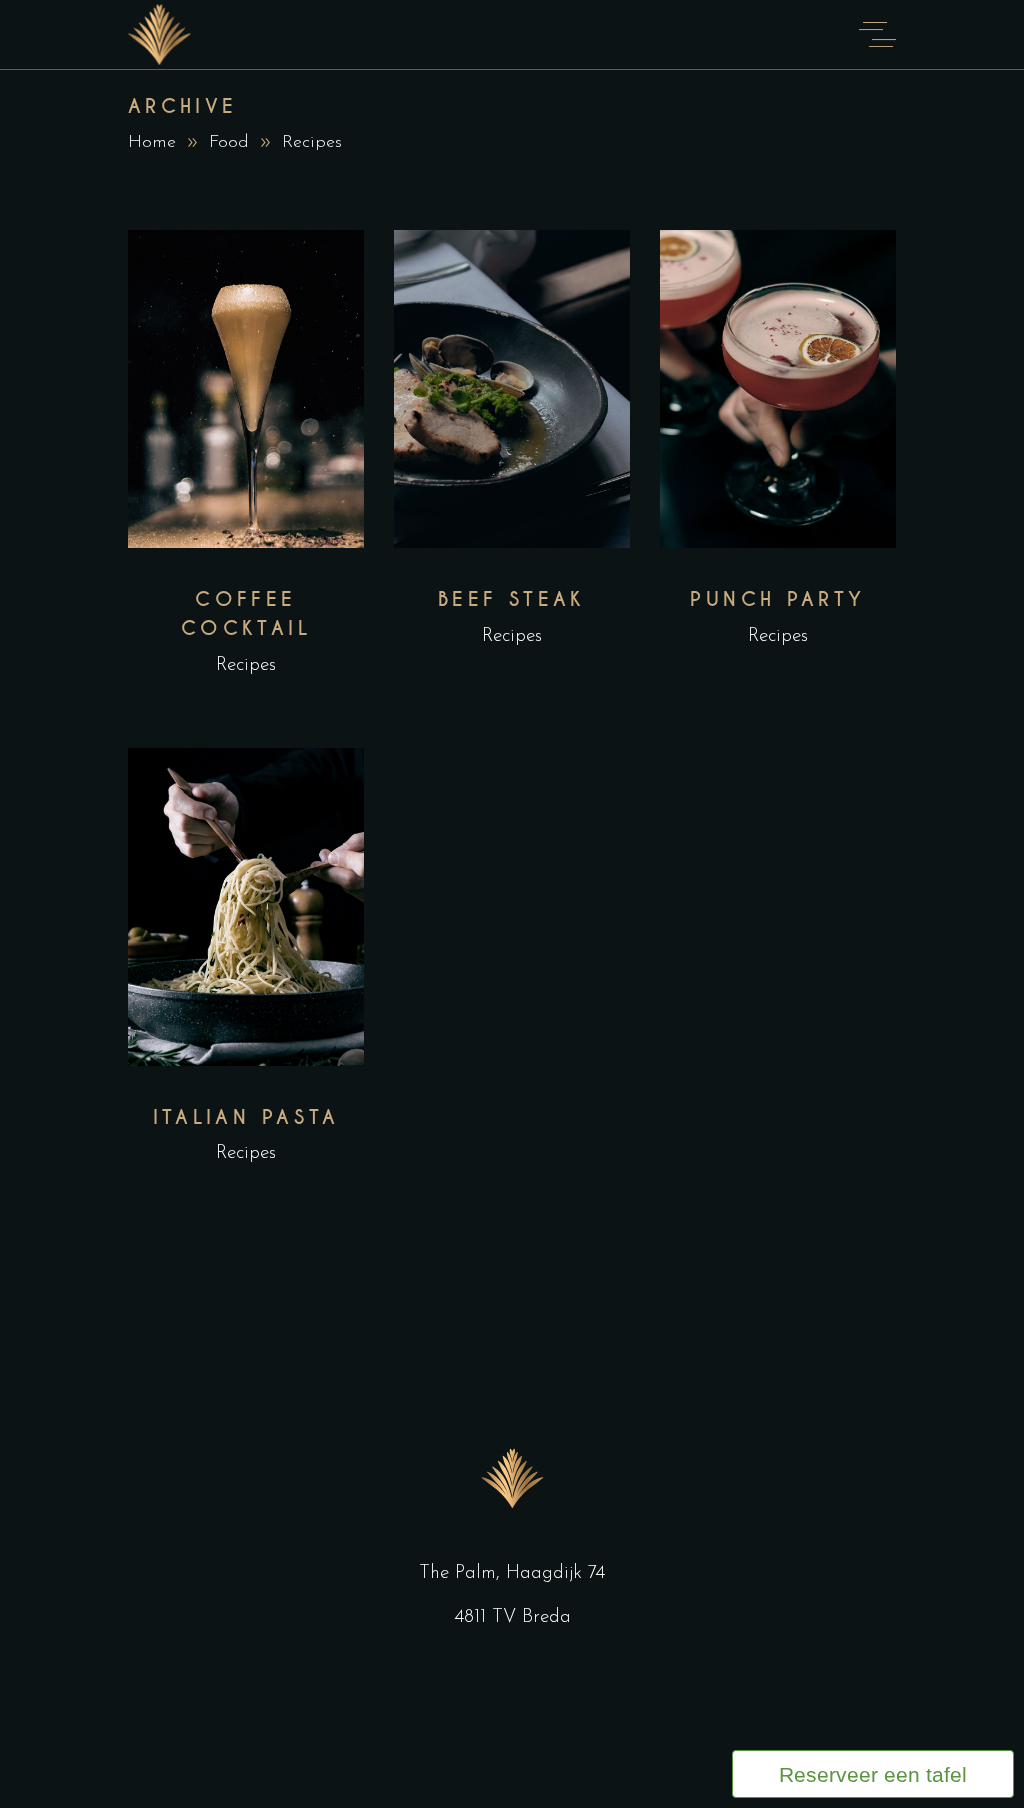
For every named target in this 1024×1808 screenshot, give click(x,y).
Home (152, 143)
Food (229, 143)
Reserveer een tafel (873, 1774)
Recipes (246, 665)
